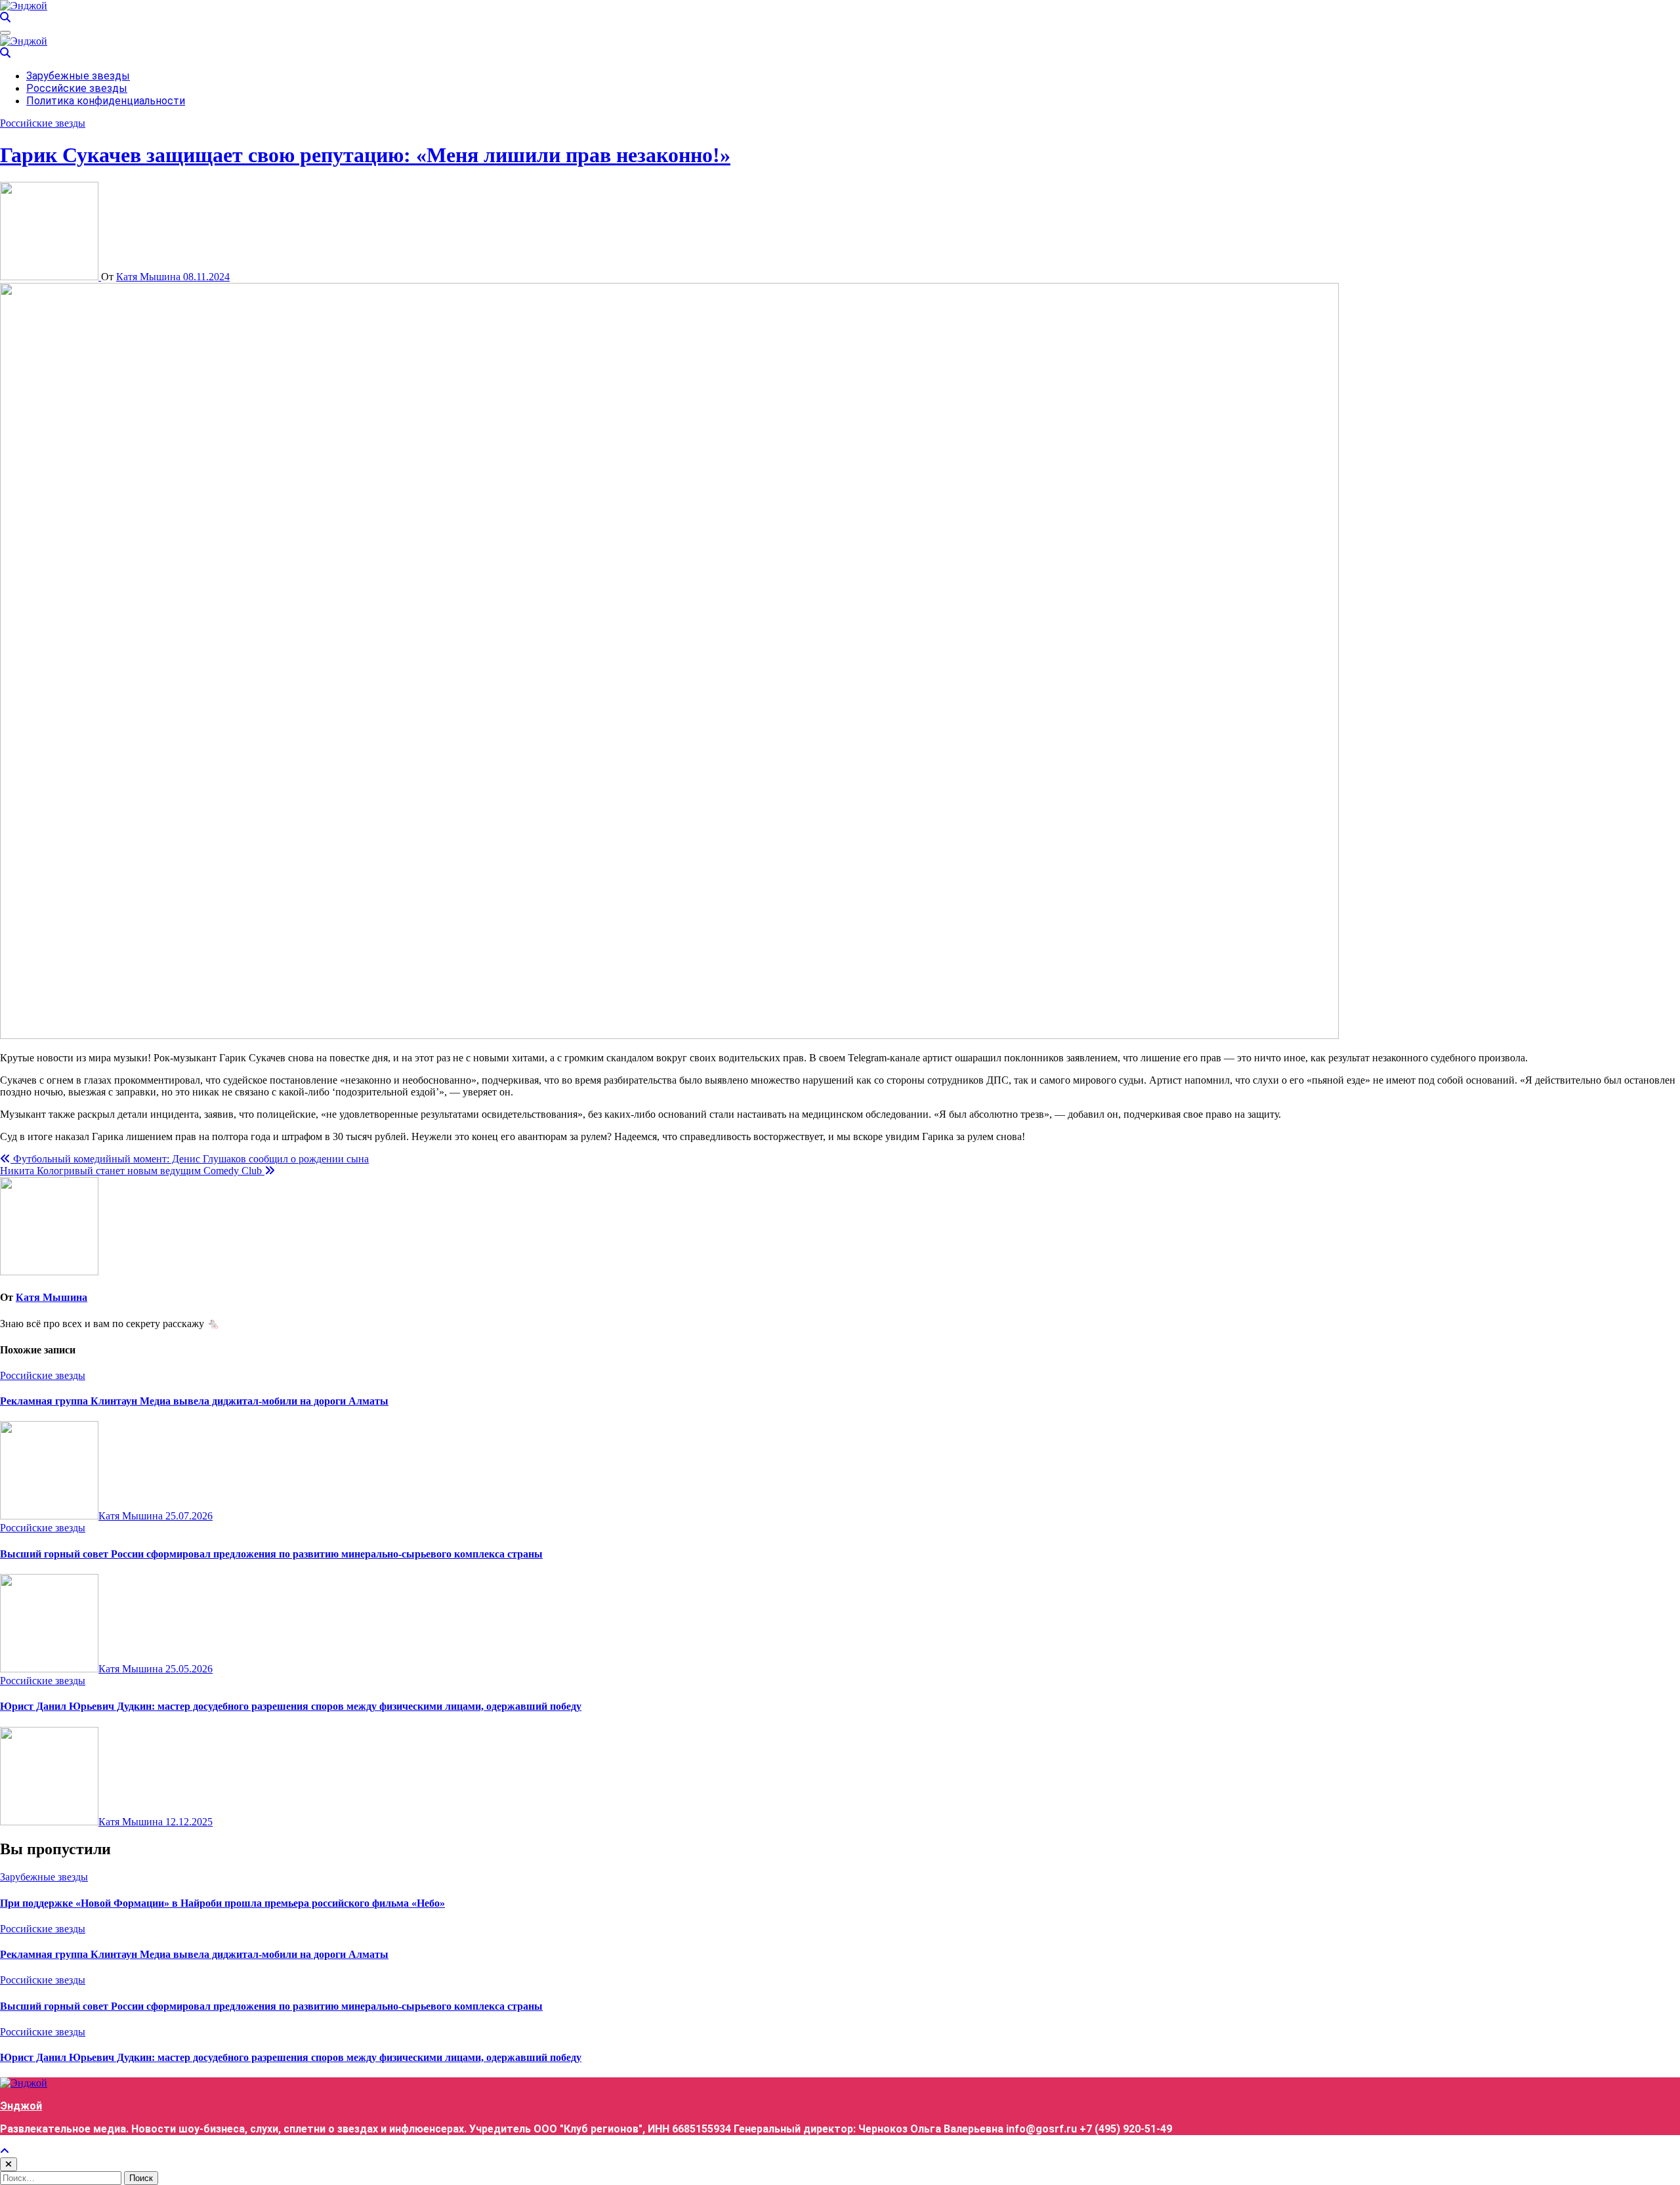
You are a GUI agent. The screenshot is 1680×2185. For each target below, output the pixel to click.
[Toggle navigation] (5, 33)
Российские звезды (77, 88)
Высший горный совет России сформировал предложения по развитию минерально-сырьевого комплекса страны (271, 1554)
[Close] (9, 2164)
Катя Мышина (150, 277)
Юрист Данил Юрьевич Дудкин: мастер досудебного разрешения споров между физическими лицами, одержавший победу (291, 1706)
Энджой (21, 2106)
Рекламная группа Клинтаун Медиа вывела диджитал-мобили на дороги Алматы (194, 1401)
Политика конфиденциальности (106, 101)
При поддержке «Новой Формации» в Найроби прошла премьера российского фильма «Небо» (222, 1903)
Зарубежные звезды (78, 76)
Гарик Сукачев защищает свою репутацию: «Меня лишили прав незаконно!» (365, 155)
